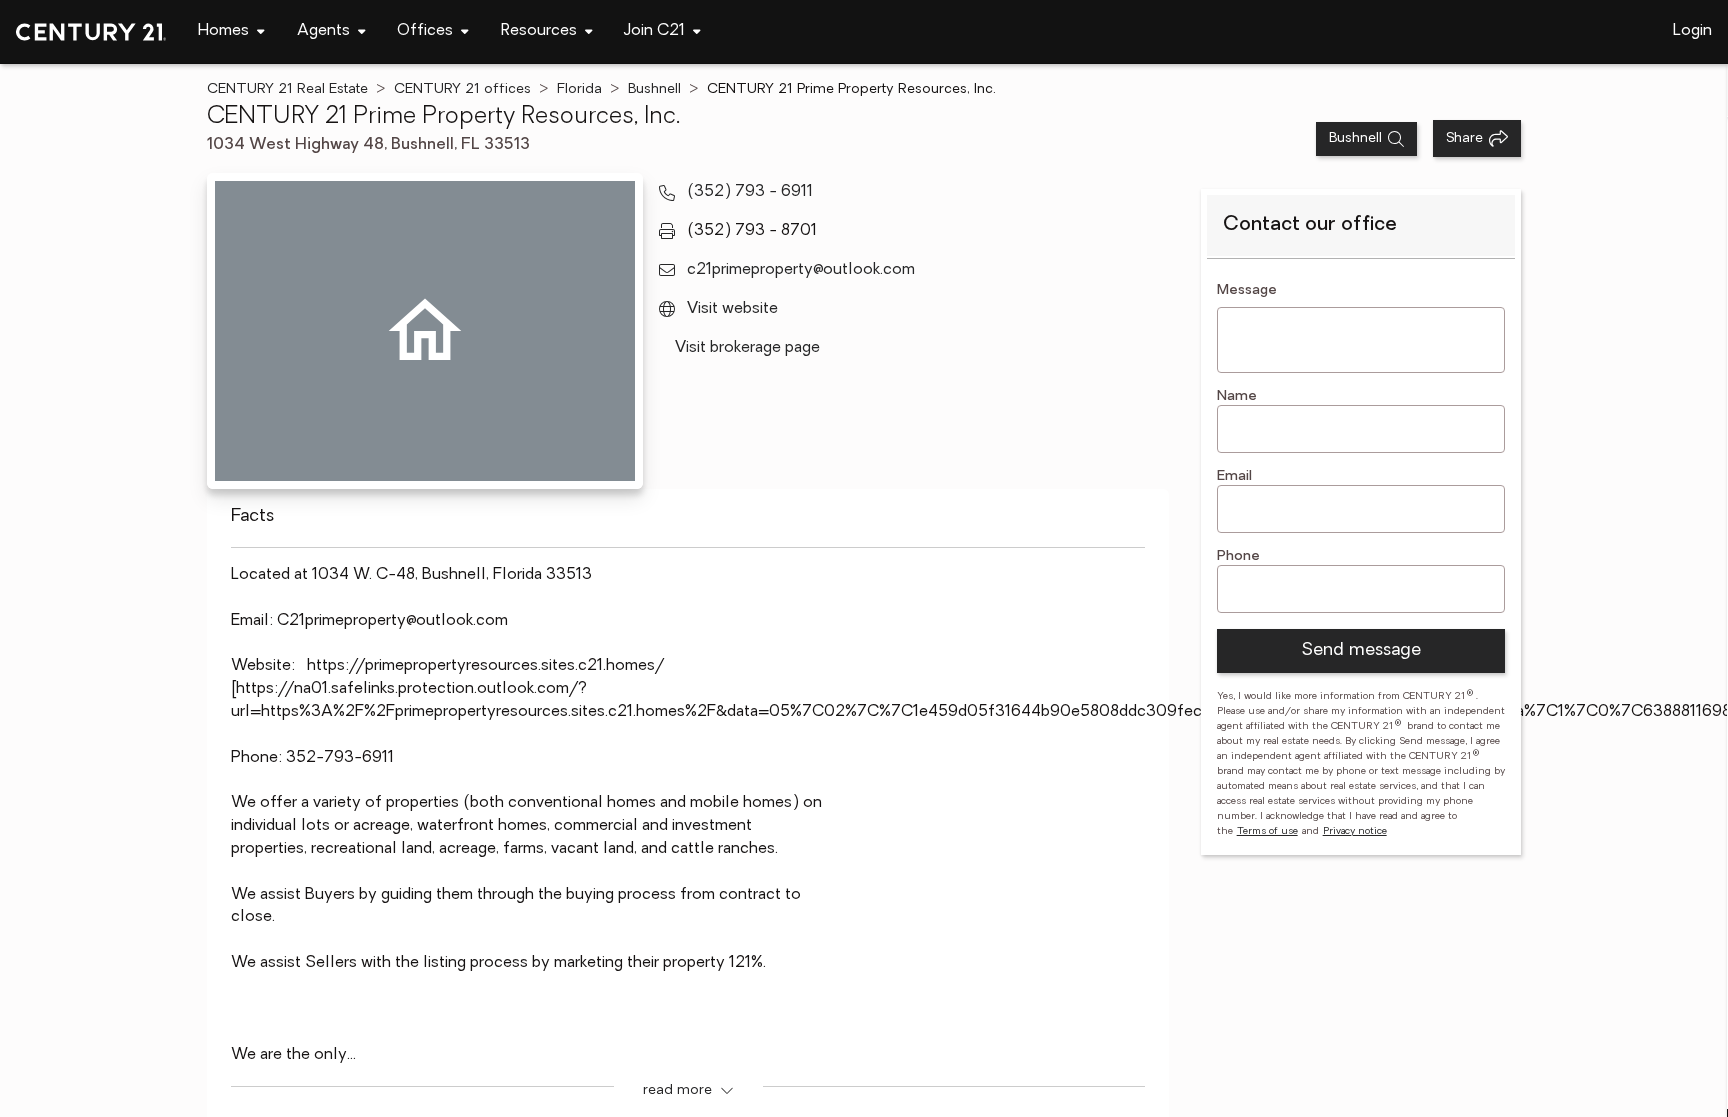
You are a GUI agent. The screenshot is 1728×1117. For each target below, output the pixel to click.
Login (1692, 31)
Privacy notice (1355, 831)
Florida (579, 89)
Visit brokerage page (747, 348)
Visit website (732, 309)
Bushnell (654, 89)
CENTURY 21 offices (462, 89)
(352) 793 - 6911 (750, 192)
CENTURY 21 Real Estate (287, 89)
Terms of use (1267, 831)
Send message (1361, 651)
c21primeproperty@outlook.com (801, 270)
